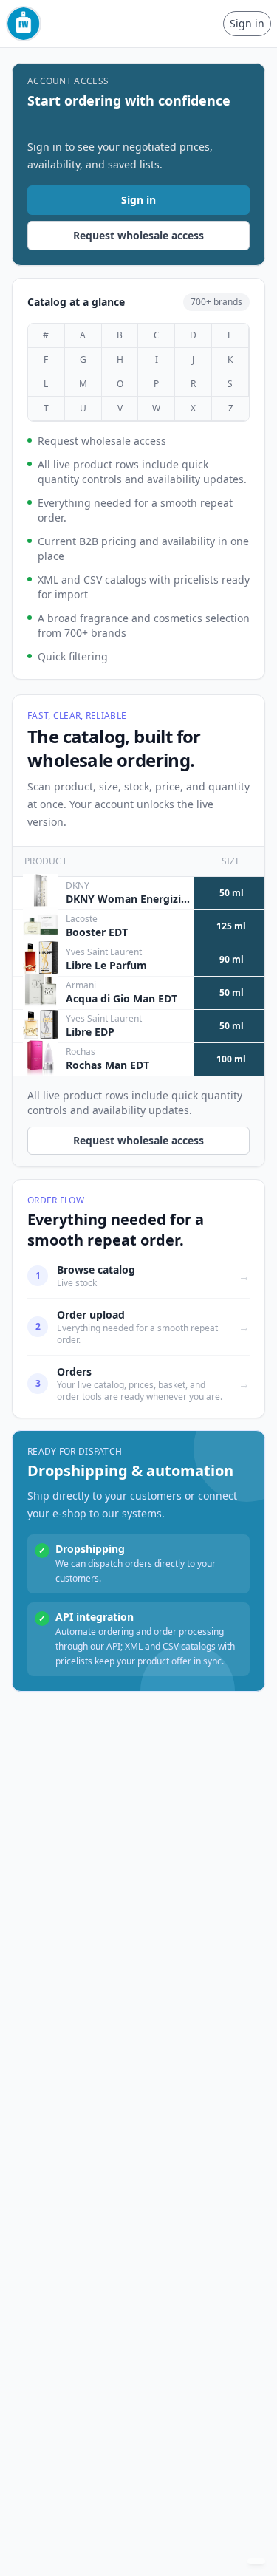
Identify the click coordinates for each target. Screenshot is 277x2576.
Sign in (247, 23)
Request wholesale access (138, 235)
